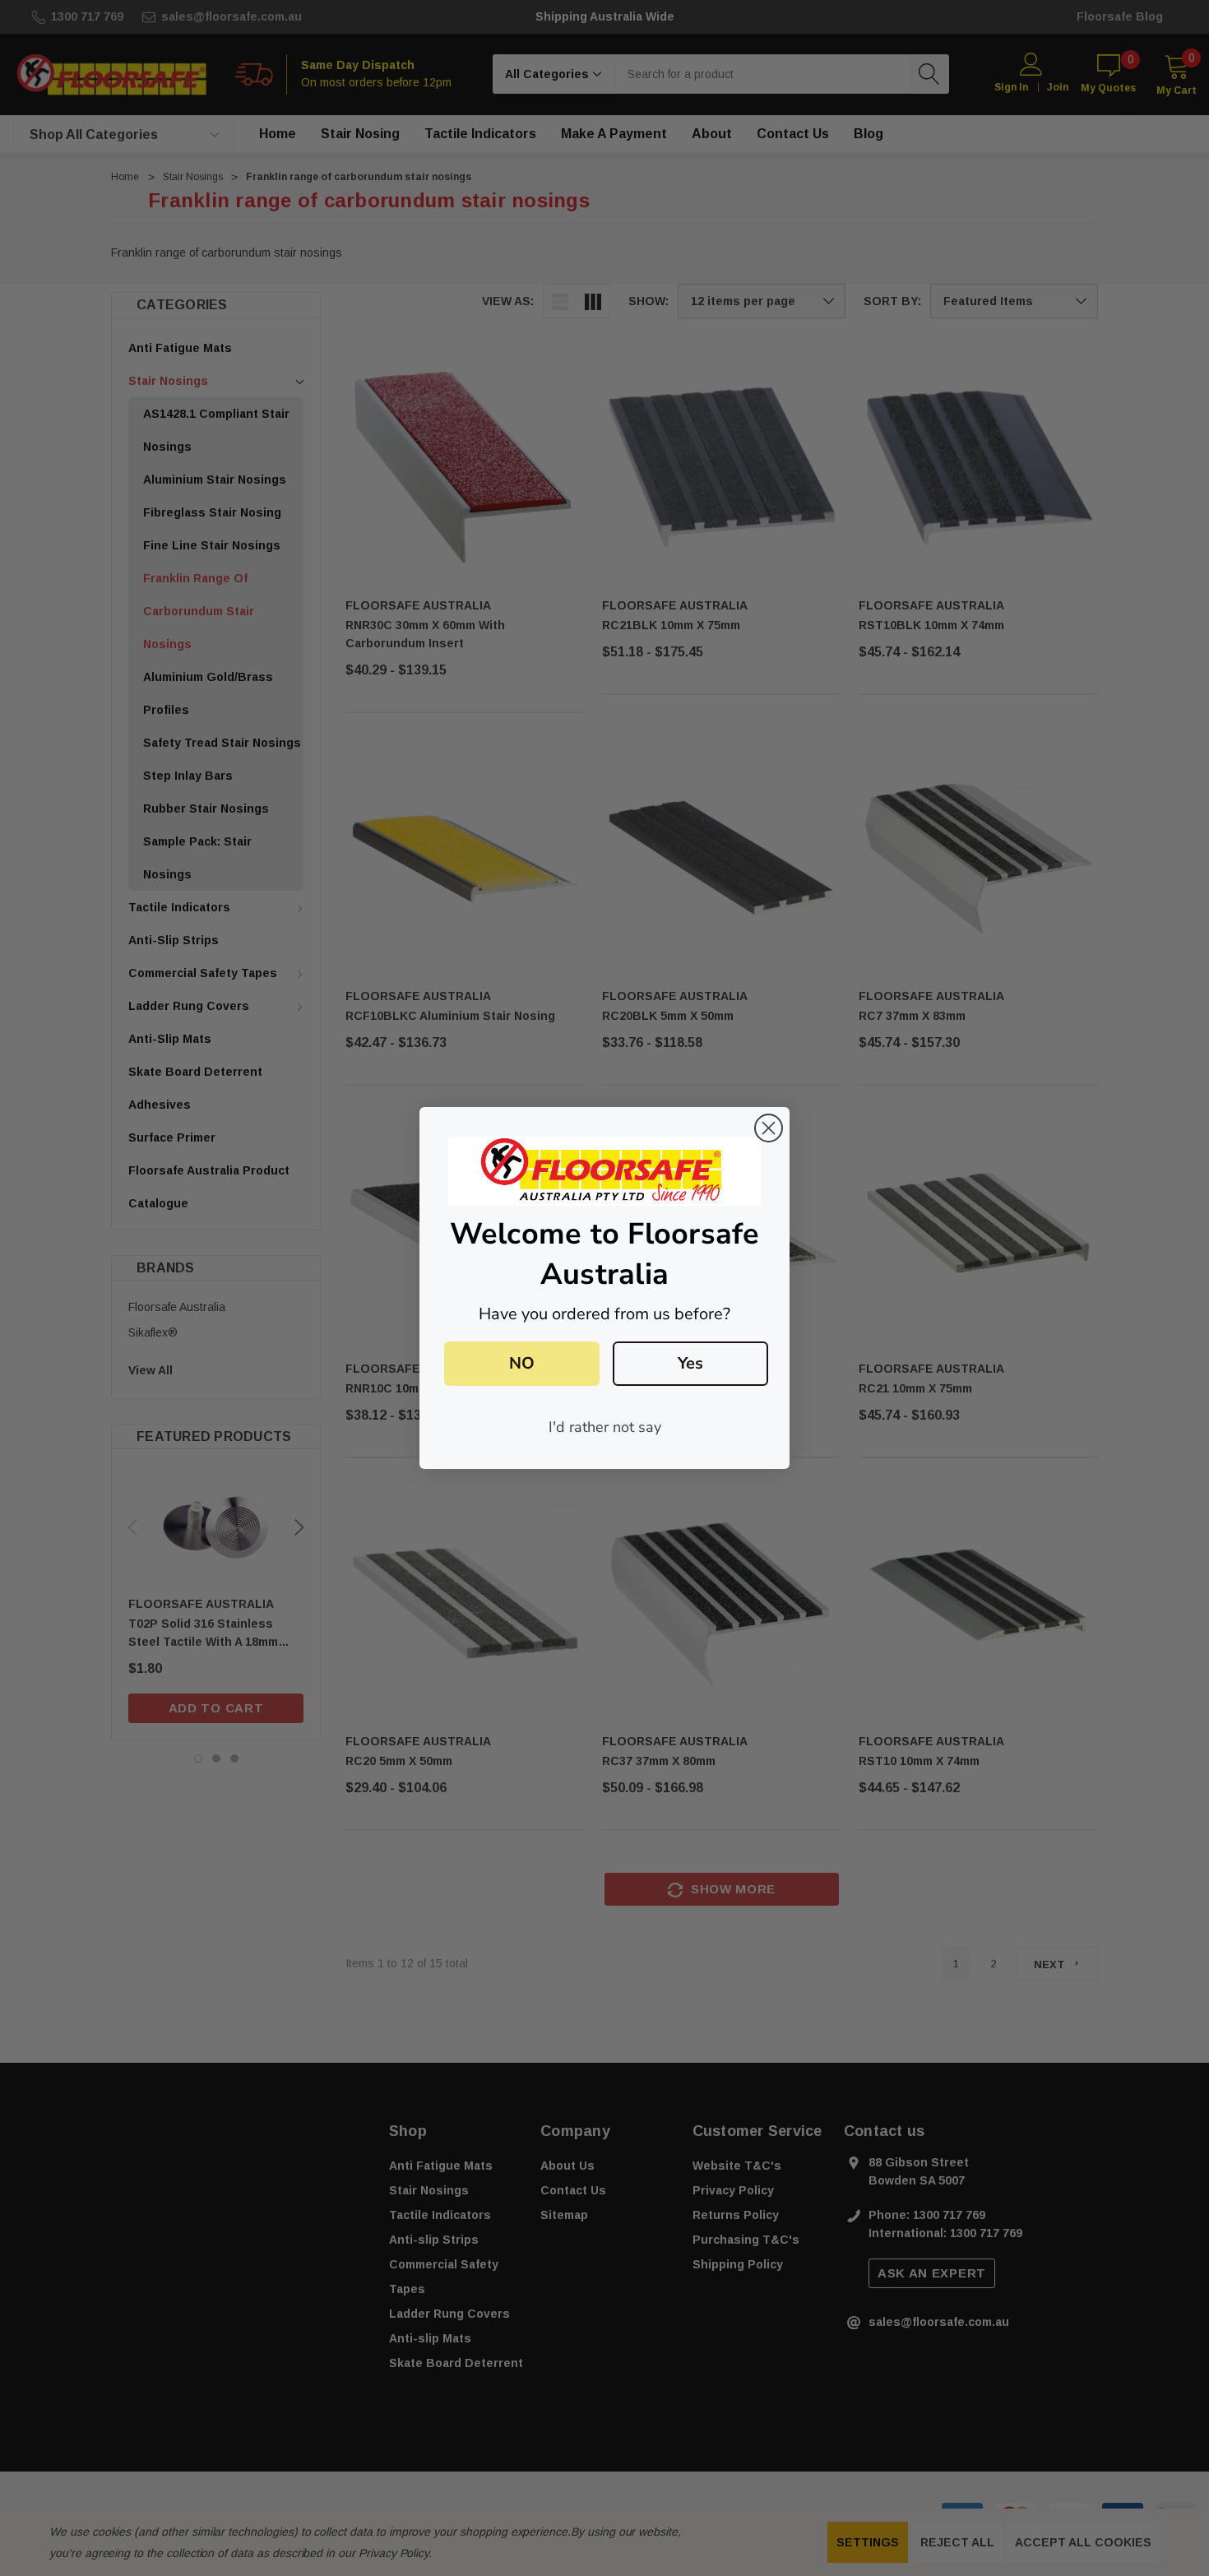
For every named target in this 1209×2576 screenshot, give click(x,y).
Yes (690, 1363)
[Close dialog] (769, 1128)
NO (522, 1363)
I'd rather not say (605, 1427)
